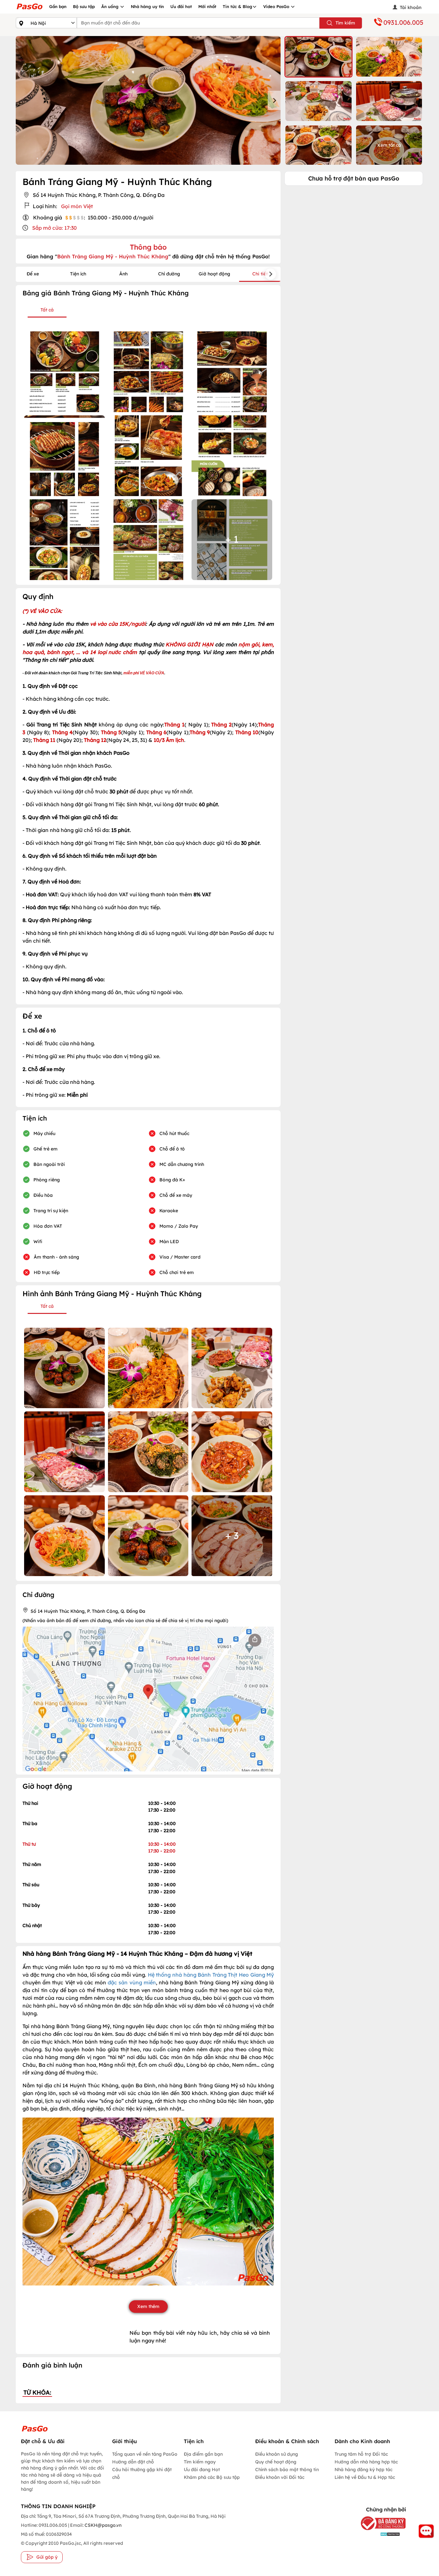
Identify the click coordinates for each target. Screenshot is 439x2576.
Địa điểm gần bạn (203, 2454)
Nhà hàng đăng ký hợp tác (363, 2470)
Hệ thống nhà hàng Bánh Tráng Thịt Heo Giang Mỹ (211, 1975)
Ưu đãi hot (181, 6)
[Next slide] (274, 100)
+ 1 (232, 539)
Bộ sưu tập (84, 6)
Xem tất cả (389, 145)
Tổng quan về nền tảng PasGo (145, 2454)
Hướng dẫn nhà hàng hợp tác (366, 2462)
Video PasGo (277, 6)
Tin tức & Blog (237, 6)
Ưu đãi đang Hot (202, 2470)
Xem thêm (148, 2306)
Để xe (33, 274)
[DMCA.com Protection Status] (378, 2534)
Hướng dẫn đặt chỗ (133, 2462)
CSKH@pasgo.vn (103, 2525)
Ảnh (123, 274)
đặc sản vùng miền (132, 1982)
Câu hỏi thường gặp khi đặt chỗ (142, 2473)
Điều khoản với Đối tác (280, 2477)
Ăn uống (111, 6)
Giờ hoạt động (214, 274)
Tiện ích (78, 274)
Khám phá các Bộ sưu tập (212, 2477)
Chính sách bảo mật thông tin (287, 2470)
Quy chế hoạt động (276, 2462)
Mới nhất (207, 6)
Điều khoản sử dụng (277, 2454)
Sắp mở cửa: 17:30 (54, 228)
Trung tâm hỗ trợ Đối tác (361, 2454)
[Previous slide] (22, 100)
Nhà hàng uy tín (147, 6)
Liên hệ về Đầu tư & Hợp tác (365, 2477)
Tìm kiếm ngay (200, 2462)
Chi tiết (260, 274)
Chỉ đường (169, 274)
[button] (318, 57)
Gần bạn (58, 6)
